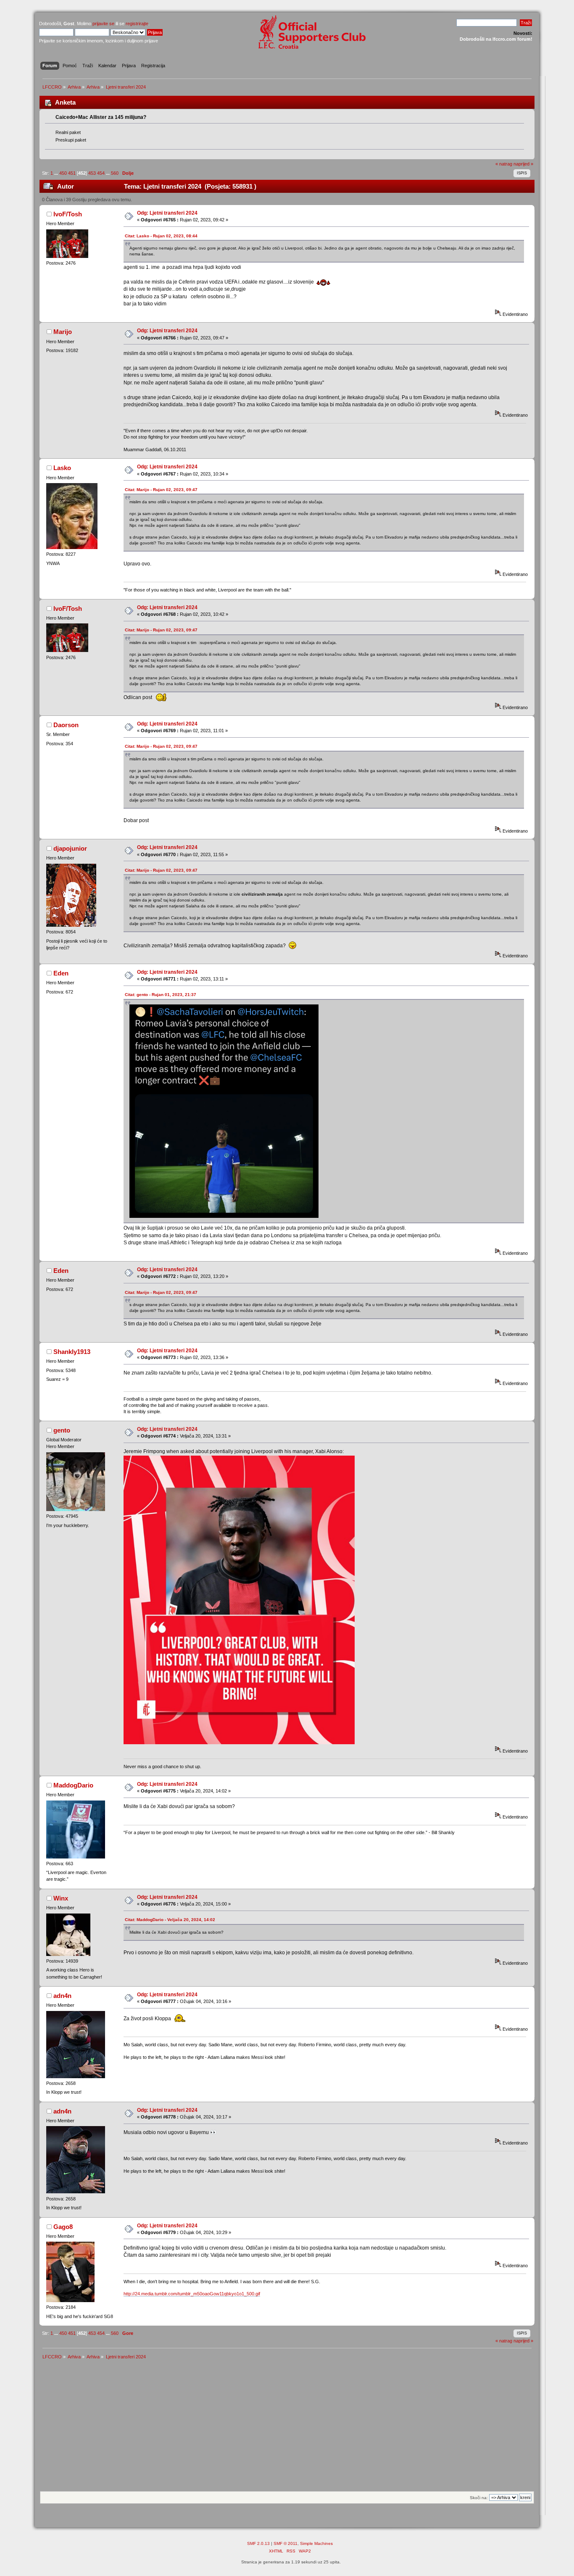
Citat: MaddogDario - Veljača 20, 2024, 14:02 (170, 1920)
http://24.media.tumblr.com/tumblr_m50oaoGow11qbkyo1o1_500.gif (192, 2294)
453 (92, 173)
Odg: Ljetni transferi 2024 (167, 213)
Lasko (62, 468)
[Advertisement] (287, 2428)
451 (72, 173)
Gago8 (63, 2227)
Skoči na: (479, 2498)
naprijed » (523, 164)
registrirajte (137, 24)
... (57, 173)
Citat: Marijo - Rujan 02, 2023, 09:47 (161, 490)
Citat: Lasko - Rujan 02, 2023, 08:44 (161, 236)
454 (101, 173)
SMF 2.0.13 (258, 2543)
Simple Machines (316, 2543)
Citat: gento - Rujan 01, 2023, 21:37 (161, 995)
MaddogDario (73, 1785)
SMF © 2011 (286, 2543)
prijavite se (103, 24)
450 (63, 173)
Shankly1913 (72, 1352)
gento (62, 1430)
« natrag (504, 164)
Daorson (66, 725)
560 (115, 173)
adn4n (62, 1996)
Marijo (63, 332)
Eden (61, 973)
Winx (61, 1898)
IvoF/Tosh (68, 214)
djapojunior (70, 848)
